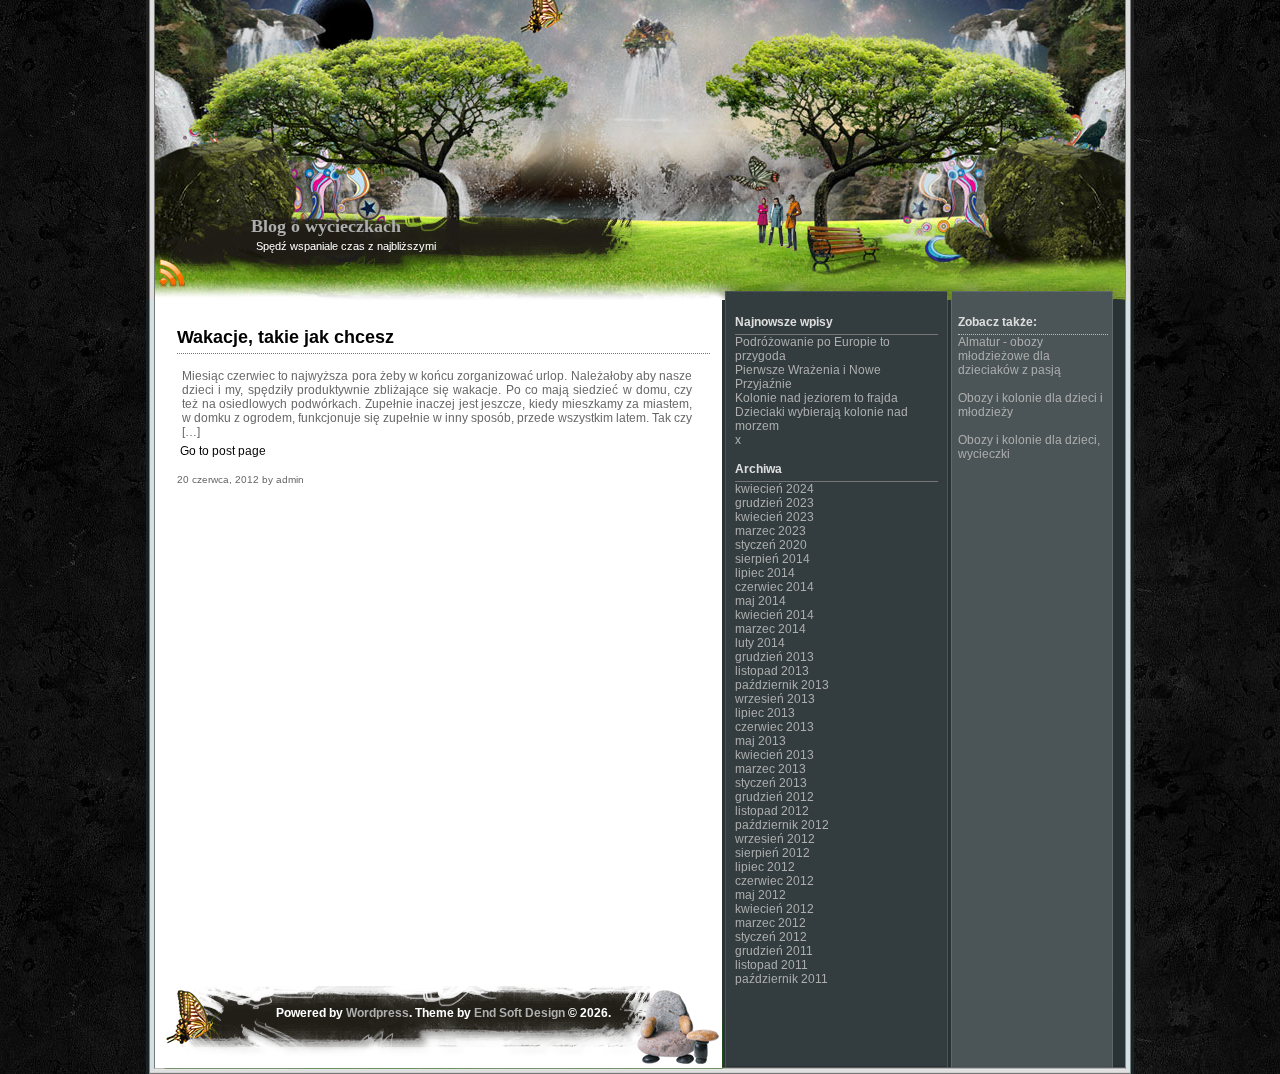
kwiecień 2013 (774, 755)
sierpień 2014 (772, 559)
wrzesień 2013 (775, 699)
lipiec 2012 (765, 867)
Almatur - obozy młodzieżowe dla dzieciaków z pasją (1009, 356)
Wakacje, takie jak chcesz (285, 337)
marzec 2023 (770, 531)
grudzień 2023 (774, 503)
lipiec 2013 (765, 713)
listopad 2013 (772, 671)
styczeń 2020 (771, 545)
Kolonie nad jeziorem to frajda (816, 398)
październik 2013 (782, 685)
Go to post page (223, 451)
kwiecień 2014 (774, 615)
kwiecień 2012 (774, 909)
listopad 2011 (771, 965)
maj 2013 (760, 741)
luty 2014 (760, 643)
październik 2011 (781, 979)
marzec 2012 (770, 923)
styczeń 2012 (771, 937)
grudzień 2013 (774, 657)
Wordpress (377, 1013)
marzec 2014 (770, 629)
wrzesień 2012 (775, 839)
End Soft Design (519, 1013)
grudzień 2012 (774, 797)
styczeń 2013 (771, 783)
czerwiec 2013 (774, 727)
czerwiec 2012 (774, 881)
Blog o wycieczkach (326, 226)
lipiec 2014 (765, 573)
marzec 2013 (770, 769)
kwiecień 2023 (774, 517)
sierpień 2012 (772, 853)
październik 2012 (782, 825)
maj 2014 (760, 601)
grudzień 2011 (774, 951)
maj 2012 (760, 895)
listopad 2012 (772, 811)
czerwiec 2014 (774, 587)
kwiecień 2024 (774, 489)
